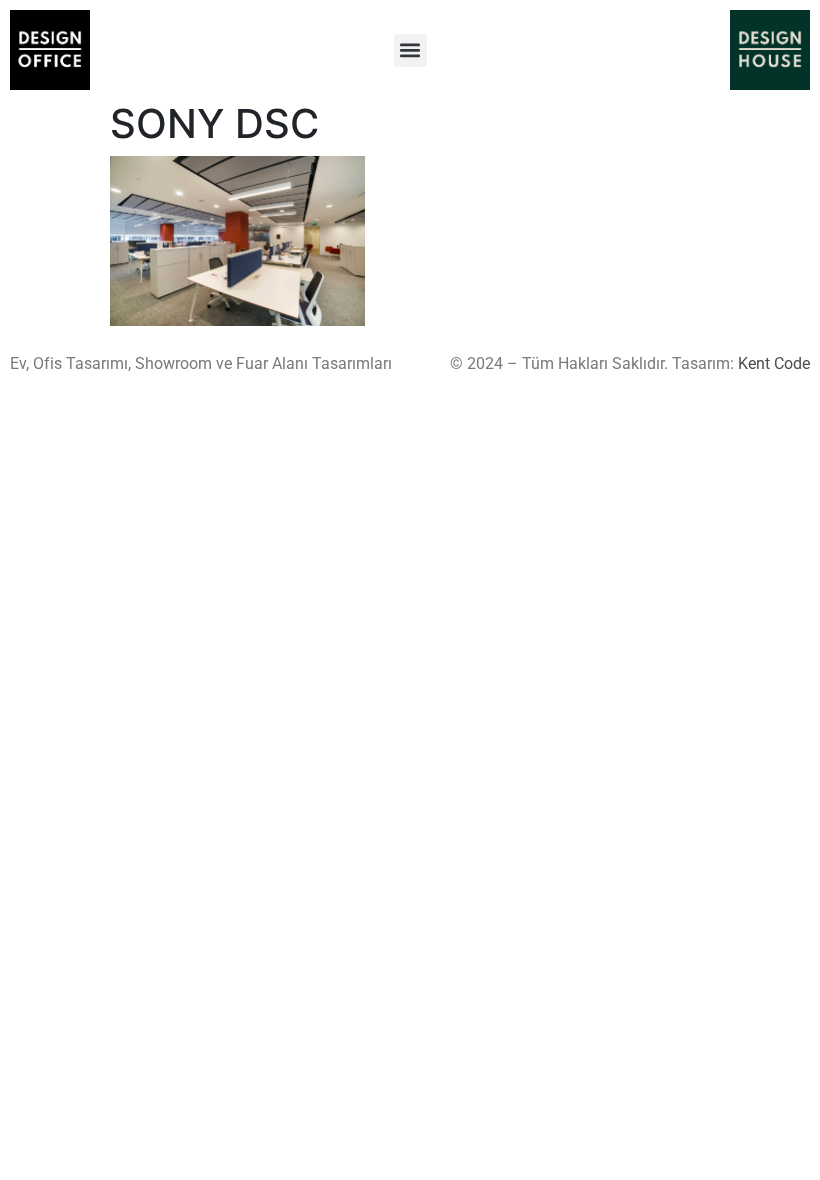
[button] (410, 50)
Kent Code (774, 363)
